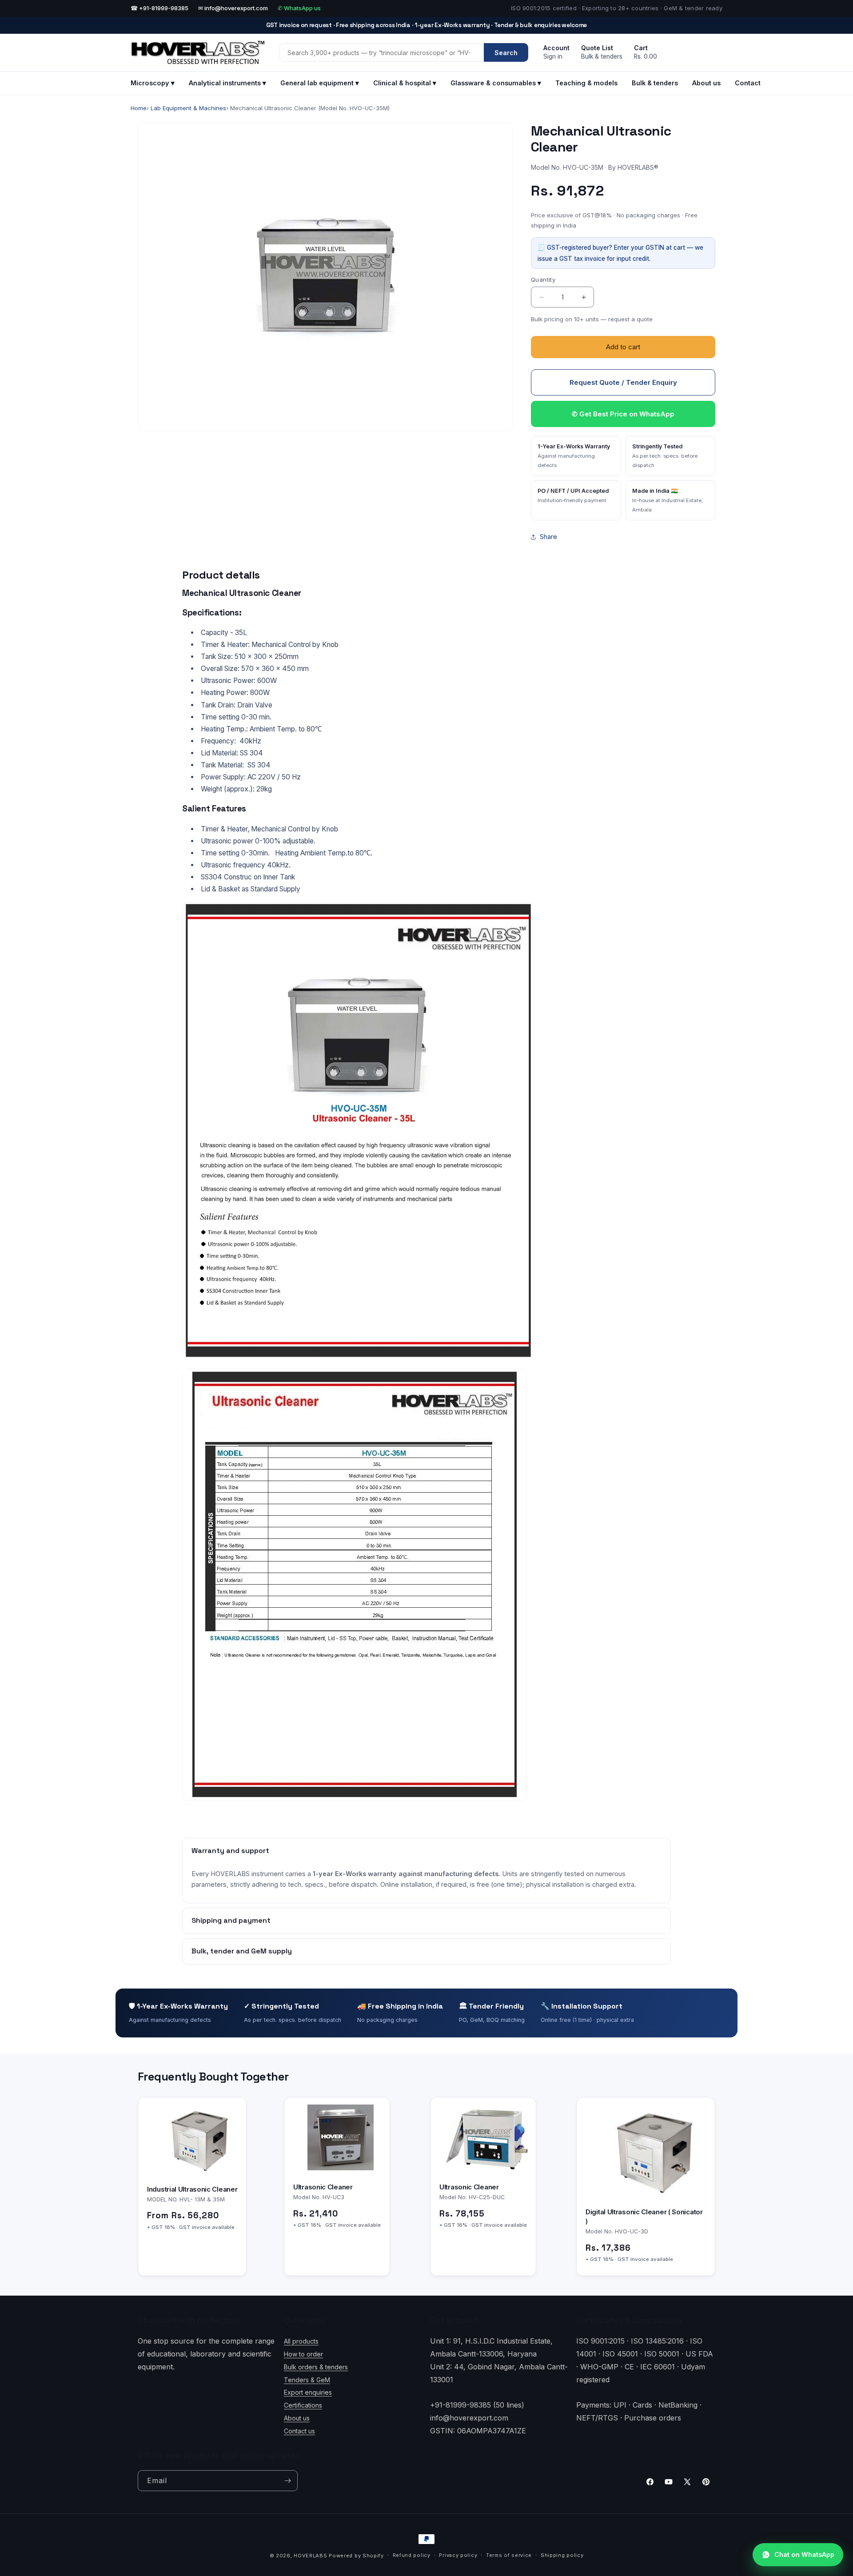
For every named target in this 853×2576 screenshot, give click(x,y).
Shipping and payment (231, 1920)
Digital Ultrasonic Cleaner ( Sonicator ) (644, 2217)
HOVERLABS (310, 2556)
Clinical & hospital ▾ (405, 83)
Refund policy (412, 2555)
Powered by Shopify (356, 2556)
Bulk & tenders (655, 83)
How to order (303, 2354)
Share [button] (548, 537)
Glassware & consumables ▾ (496, 83)
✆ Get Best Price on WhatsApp (623, 414)
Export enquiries (308, 2392)
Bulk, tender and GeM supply (242, 1951)
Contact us (299, 2431)
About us (706, 83)
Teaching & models (586, 83)
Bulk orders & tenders (316, 2367)
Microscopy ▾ (153, 83)
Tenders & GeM (307, 2379)
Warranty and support (230, 1851)
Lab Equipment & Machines (188, 108)
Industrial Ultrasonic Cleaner (192, 2189)
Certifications (303, 2405)
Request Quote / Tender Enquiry (623, 382)
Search (506, 53)
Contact (748, 83)
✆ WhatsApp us (299, 8)
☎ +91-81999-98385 (159, 8)
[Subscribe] (287, 2481)
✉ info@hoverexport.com (233, 8)
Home (139, 108)
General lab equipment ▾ (320, 83)
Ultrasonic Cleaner (323, 2187)
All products (301, 2341)
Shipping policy (562, 2555)
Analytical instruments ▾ (227, 83)
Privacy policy (458, 2555)
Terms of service (509, 2555)
